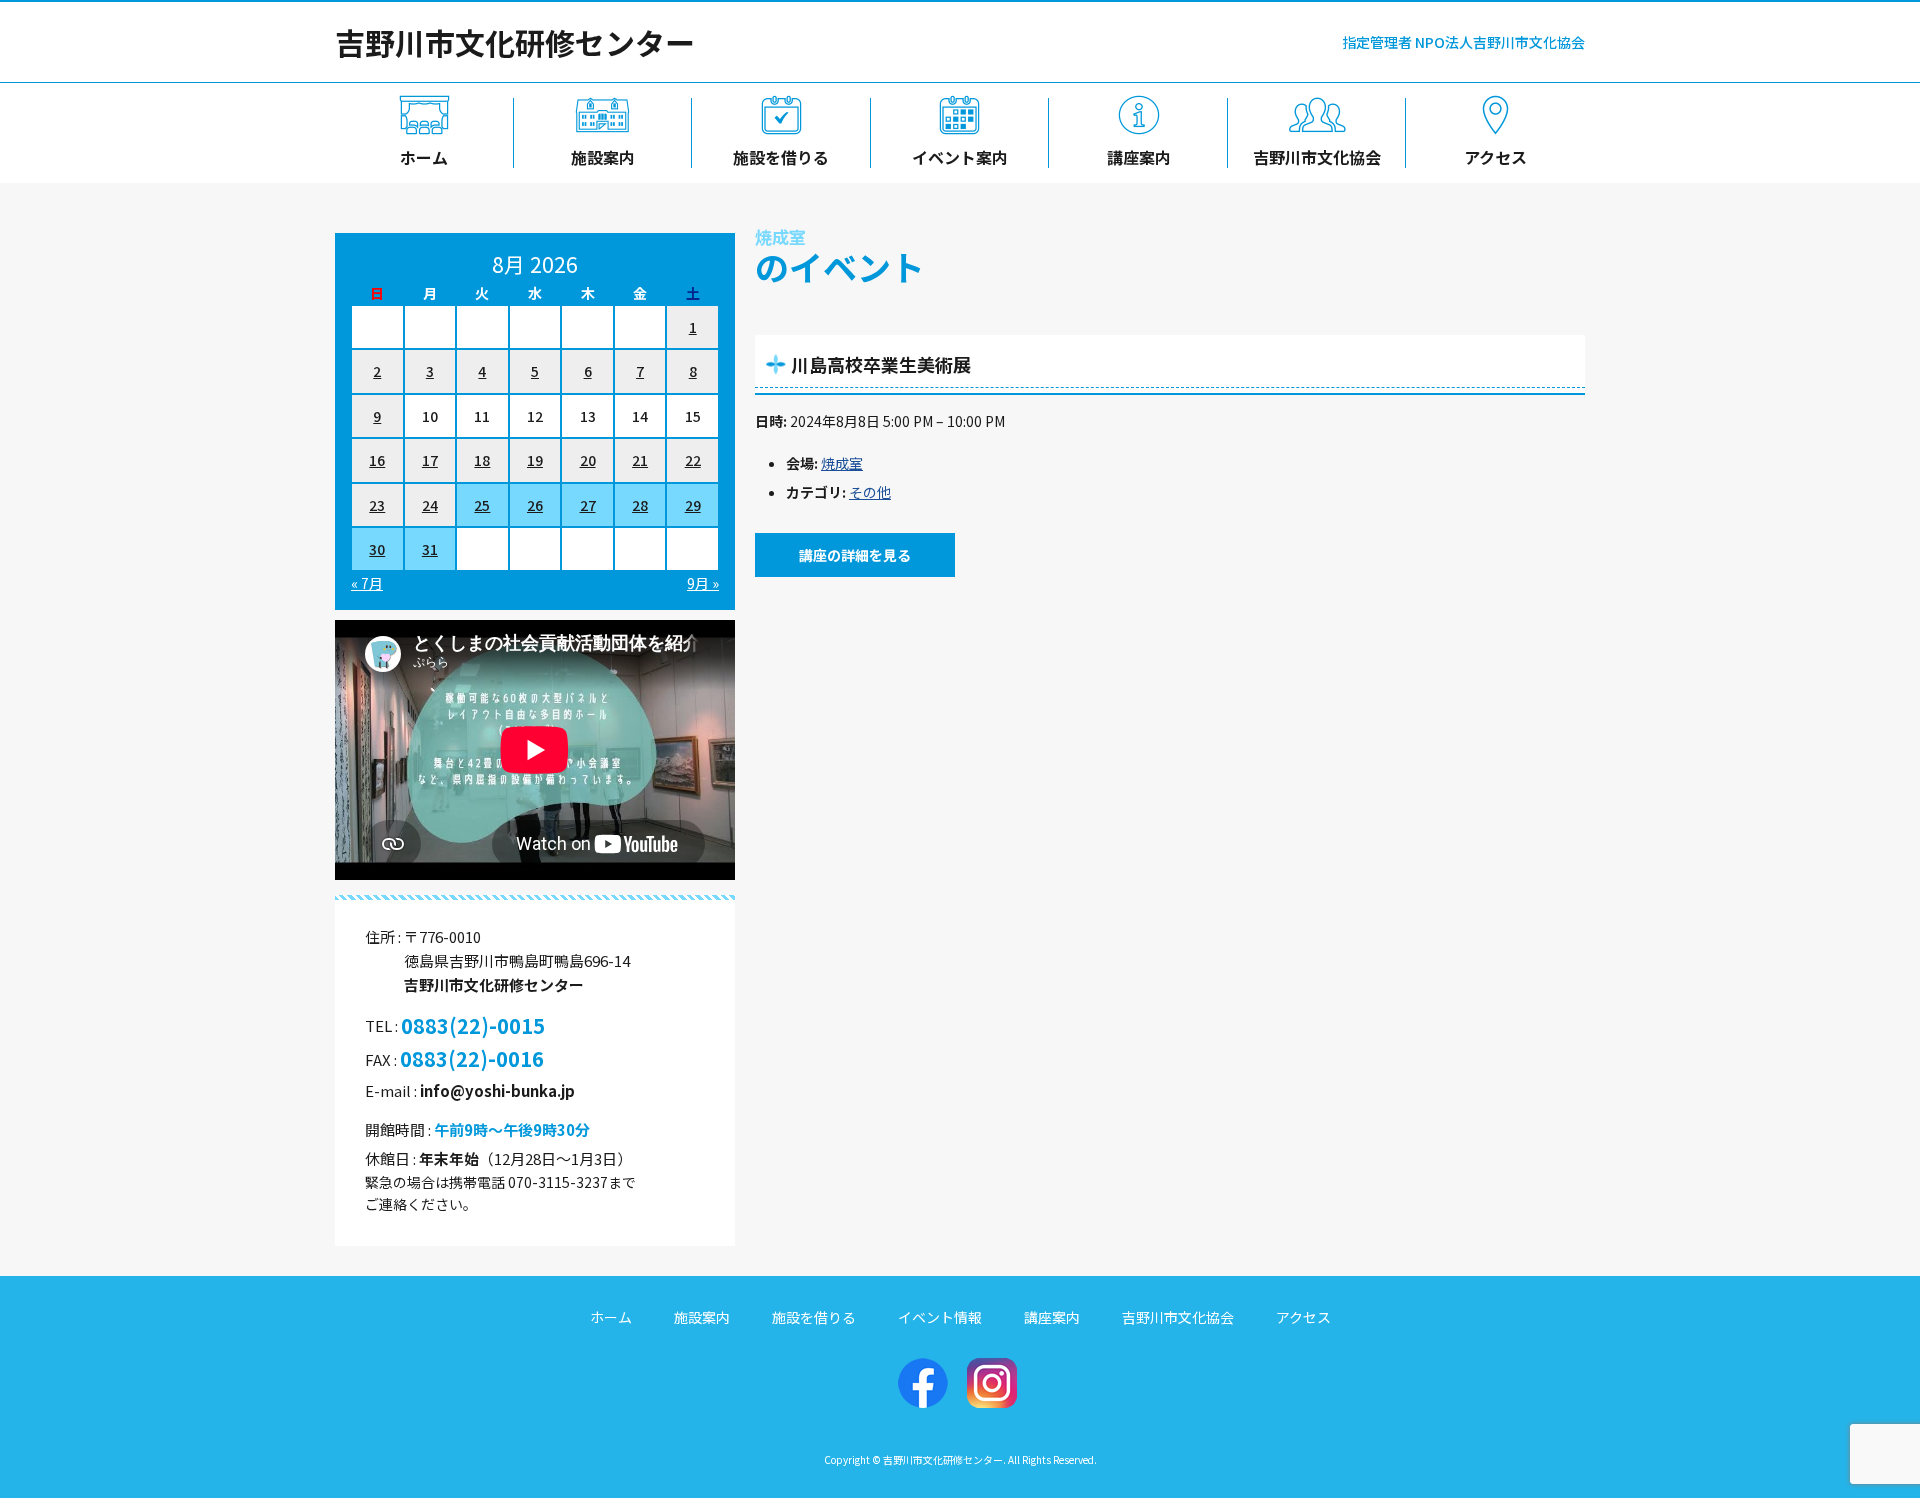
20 (588, 460)
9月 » (703, 583)
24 (430, 505)
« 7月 (367, 583)
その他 (870, 492)
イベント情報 (940, 1317)
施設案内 (603, 157)
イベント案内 (960, 157)
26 (535, 505)
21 (640, 460)
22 (693, 460)
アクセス (1495, 157)
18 (482, 460)
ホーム (424, 157)
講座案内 (1139, 157)
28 (640, 505)
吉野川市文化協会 (1317, 157)
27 (588, 505)
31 (430, 549)
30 (377, 549)
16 (377, 460)
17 (430, 460)
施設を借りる (781, 157)
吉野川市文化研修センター (515, 42)
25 (482, 505)
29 (693, 505)
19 (535, 460)
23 (377, 505)
